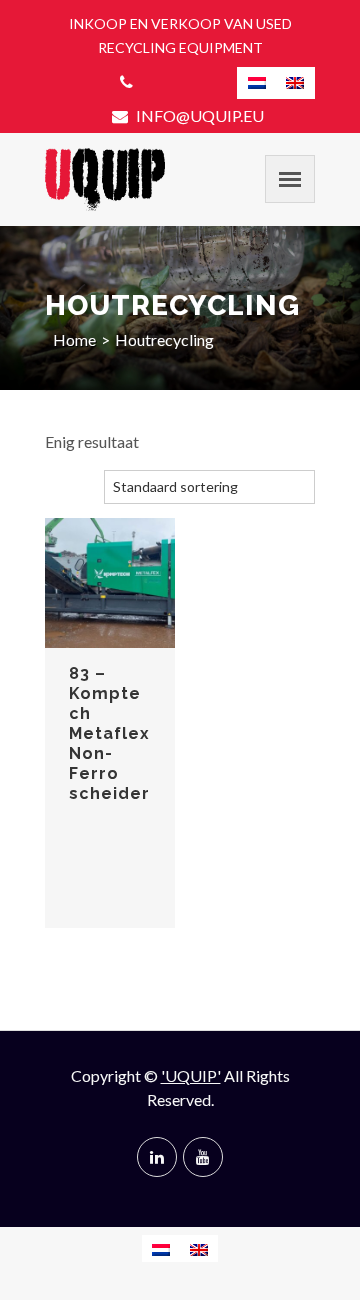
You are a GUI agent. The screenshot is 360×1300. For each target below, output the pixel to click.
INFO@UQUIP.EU (198, 115)
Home (74, 339)
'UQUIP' (191, 1075)
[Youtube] (203, 1157)
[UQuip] (105, 179)
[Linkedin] (157, 1157)
